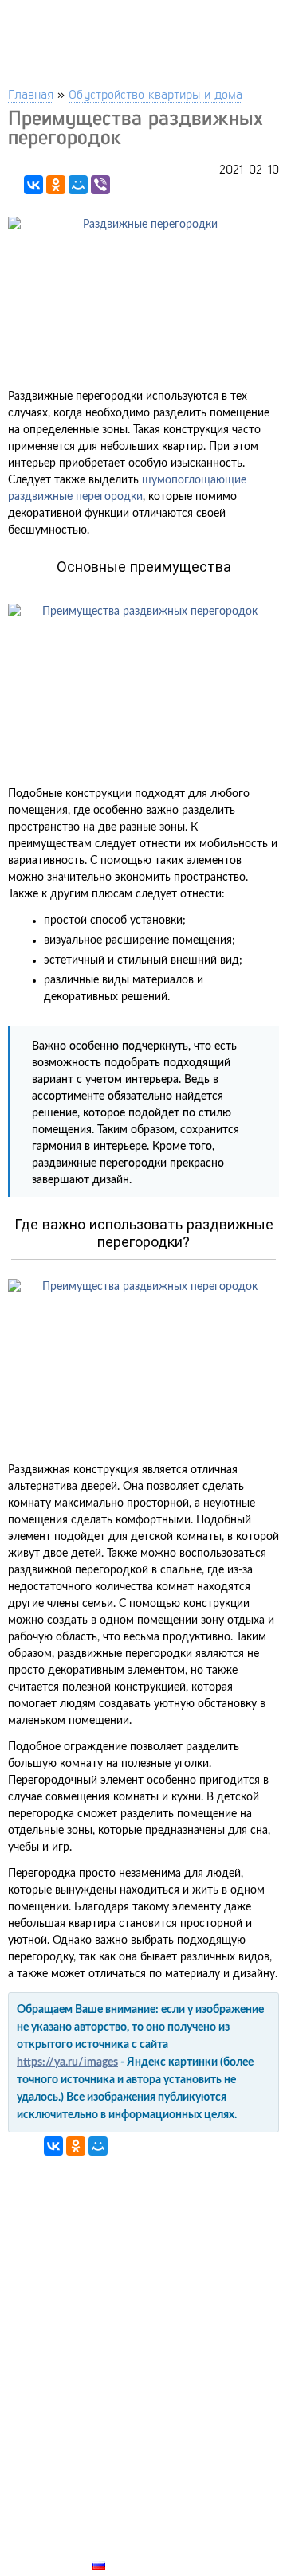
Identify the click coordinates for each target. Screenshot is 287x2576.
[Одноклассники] (56, 185)
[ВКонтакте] (33, 185)
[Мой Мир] (78, 185)
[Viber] (100, 185)
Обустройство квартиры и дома (155, 94)
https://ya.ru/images (67, 2062)
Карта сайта (132, 2547)
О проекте (125, 2528)
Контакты (124, 2510)
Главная (31, 94)
